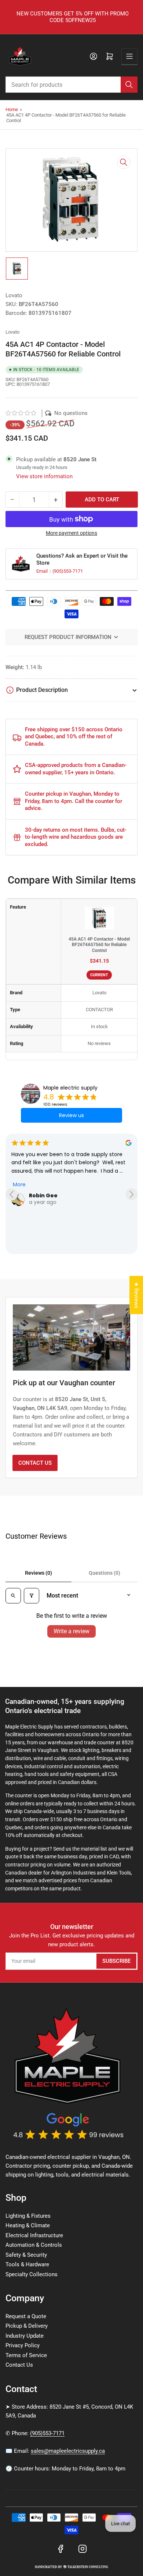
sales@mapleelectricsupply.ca (68, 2451)
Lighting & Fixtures (28, 2216)
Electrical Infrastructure (34, 2235)
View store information (44, 476)
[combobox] (71, 85)
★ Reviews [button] (136, 1295)
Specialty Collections (32, 2274)
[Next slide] (131, 1194)
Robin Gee (43, 1195)
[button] (21, 413)
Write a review (71, 1631)
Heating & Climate (28, 2225)
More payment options (71, 533)
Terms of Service (26, 2355)
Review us (71, 1115)
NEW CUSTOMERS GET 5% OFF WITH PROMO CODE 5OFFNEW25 (71, 17)
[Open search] (13, 1596)
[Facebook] (60, 2549)
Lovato (14, 295)
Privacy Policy (23, 2345)
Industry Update (25, 2336)
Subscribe (116, 1961)
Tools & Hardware (27, 2264)
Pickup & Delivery (27, 2326)
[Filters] (32, 1596)
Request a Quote (26, 2316)
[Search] (129, 85)
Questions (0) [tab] (104, 1573)
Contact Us (35, 1463)
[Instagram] (82, 2549)
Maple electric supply (70, 1088)
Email (43, 571)
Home (12, 109)
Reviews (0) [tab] (38, 1573)
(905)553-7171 (68, 571)
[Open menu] (129, 56)
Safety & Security (26, 2255)
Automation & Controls (34, 2245)
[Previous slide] (12, 1194)
